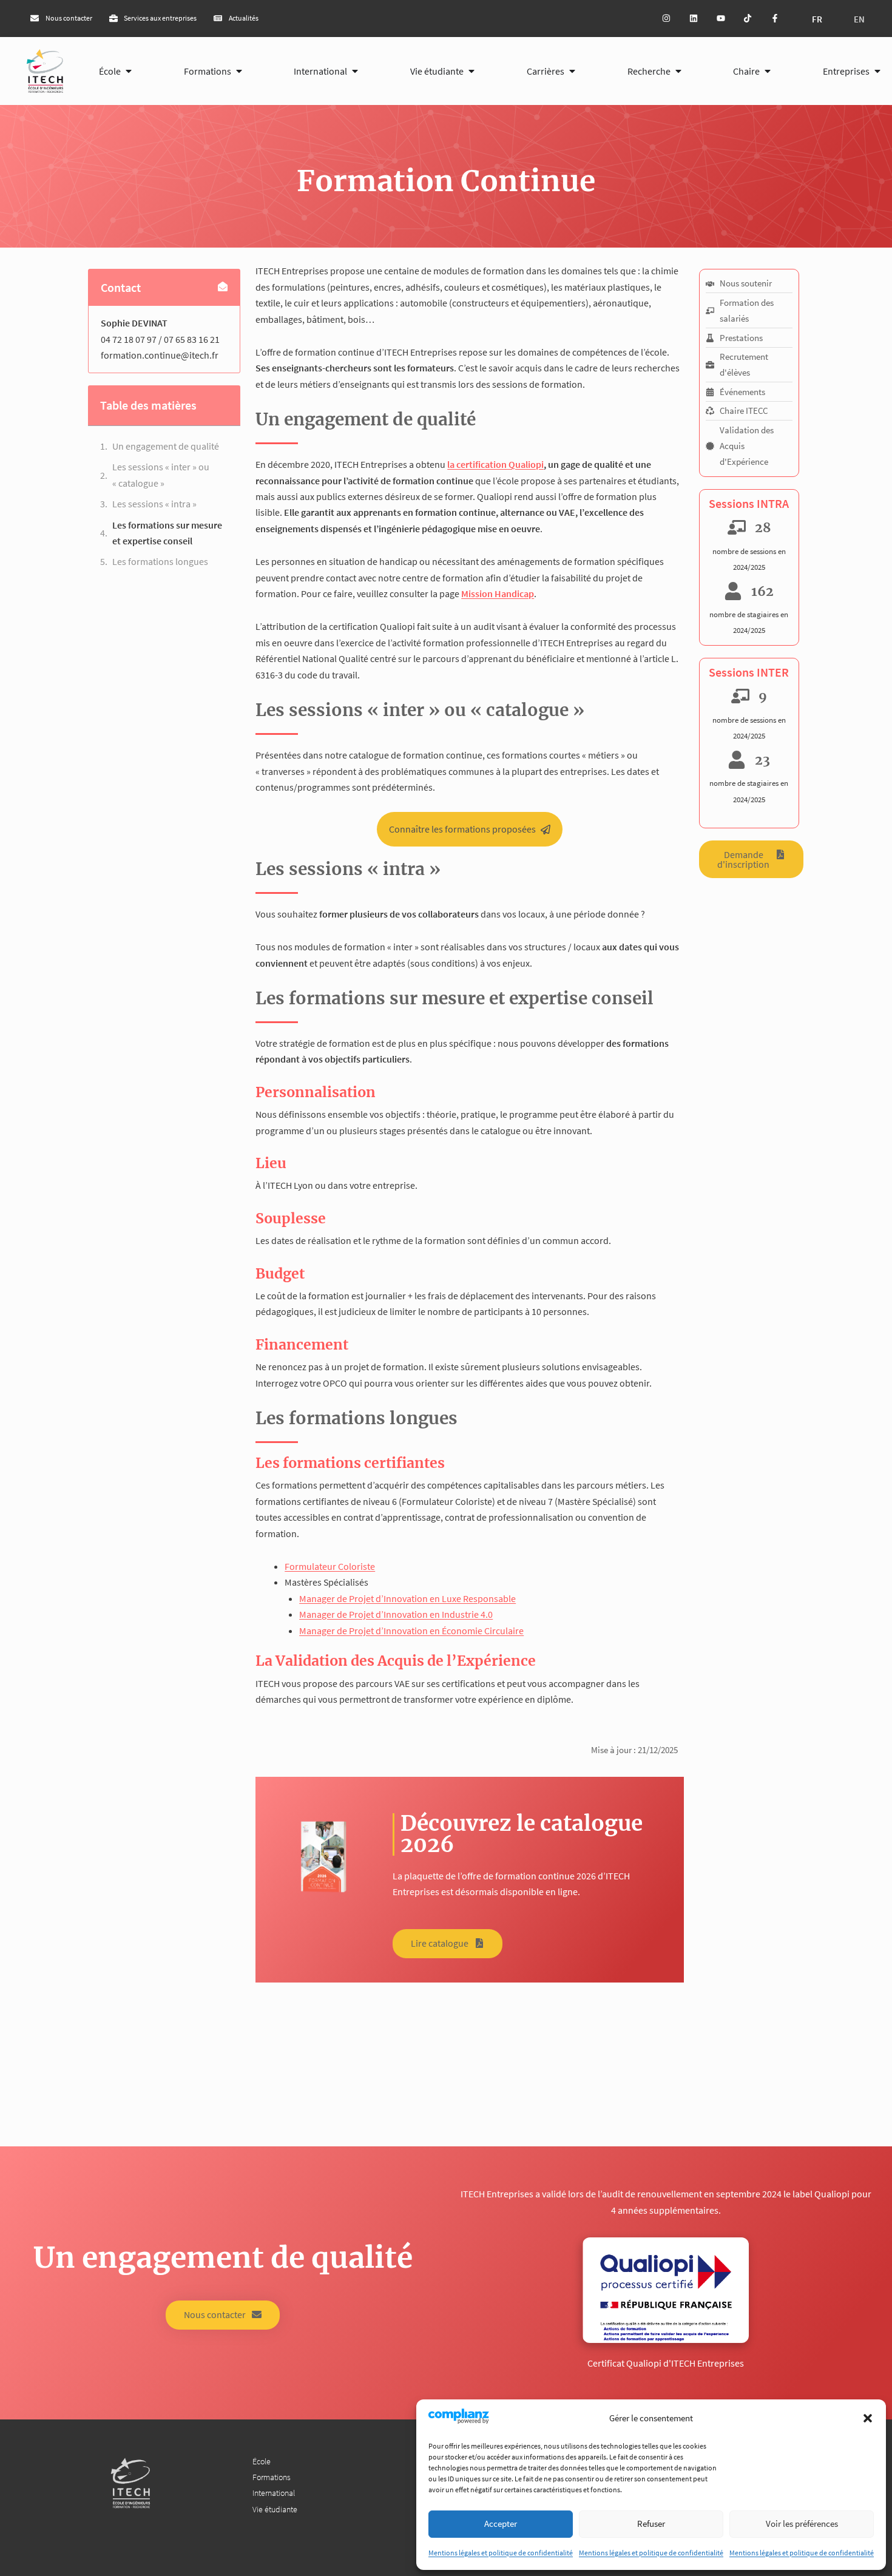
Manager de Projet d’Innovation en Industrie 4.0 (396, 1614)
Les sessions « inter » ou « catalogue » (161, 475)
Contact (121, 287)
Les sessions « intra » (154, 504)
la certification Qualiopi (495, 464)
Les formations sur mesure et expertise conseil (167, 533)
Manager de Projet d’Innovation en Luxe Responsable (407, 1598)
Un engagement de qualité (166, 446)
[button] (868, 2418)
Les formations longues (160, 561)
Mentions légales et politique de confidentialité (501, 2553)
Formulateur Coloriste (330, 1566)
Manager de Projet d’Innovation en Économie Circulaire (411, 1631)
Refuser (651, 2524)
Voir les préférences (802, 2524)
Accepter (501, 2524)
